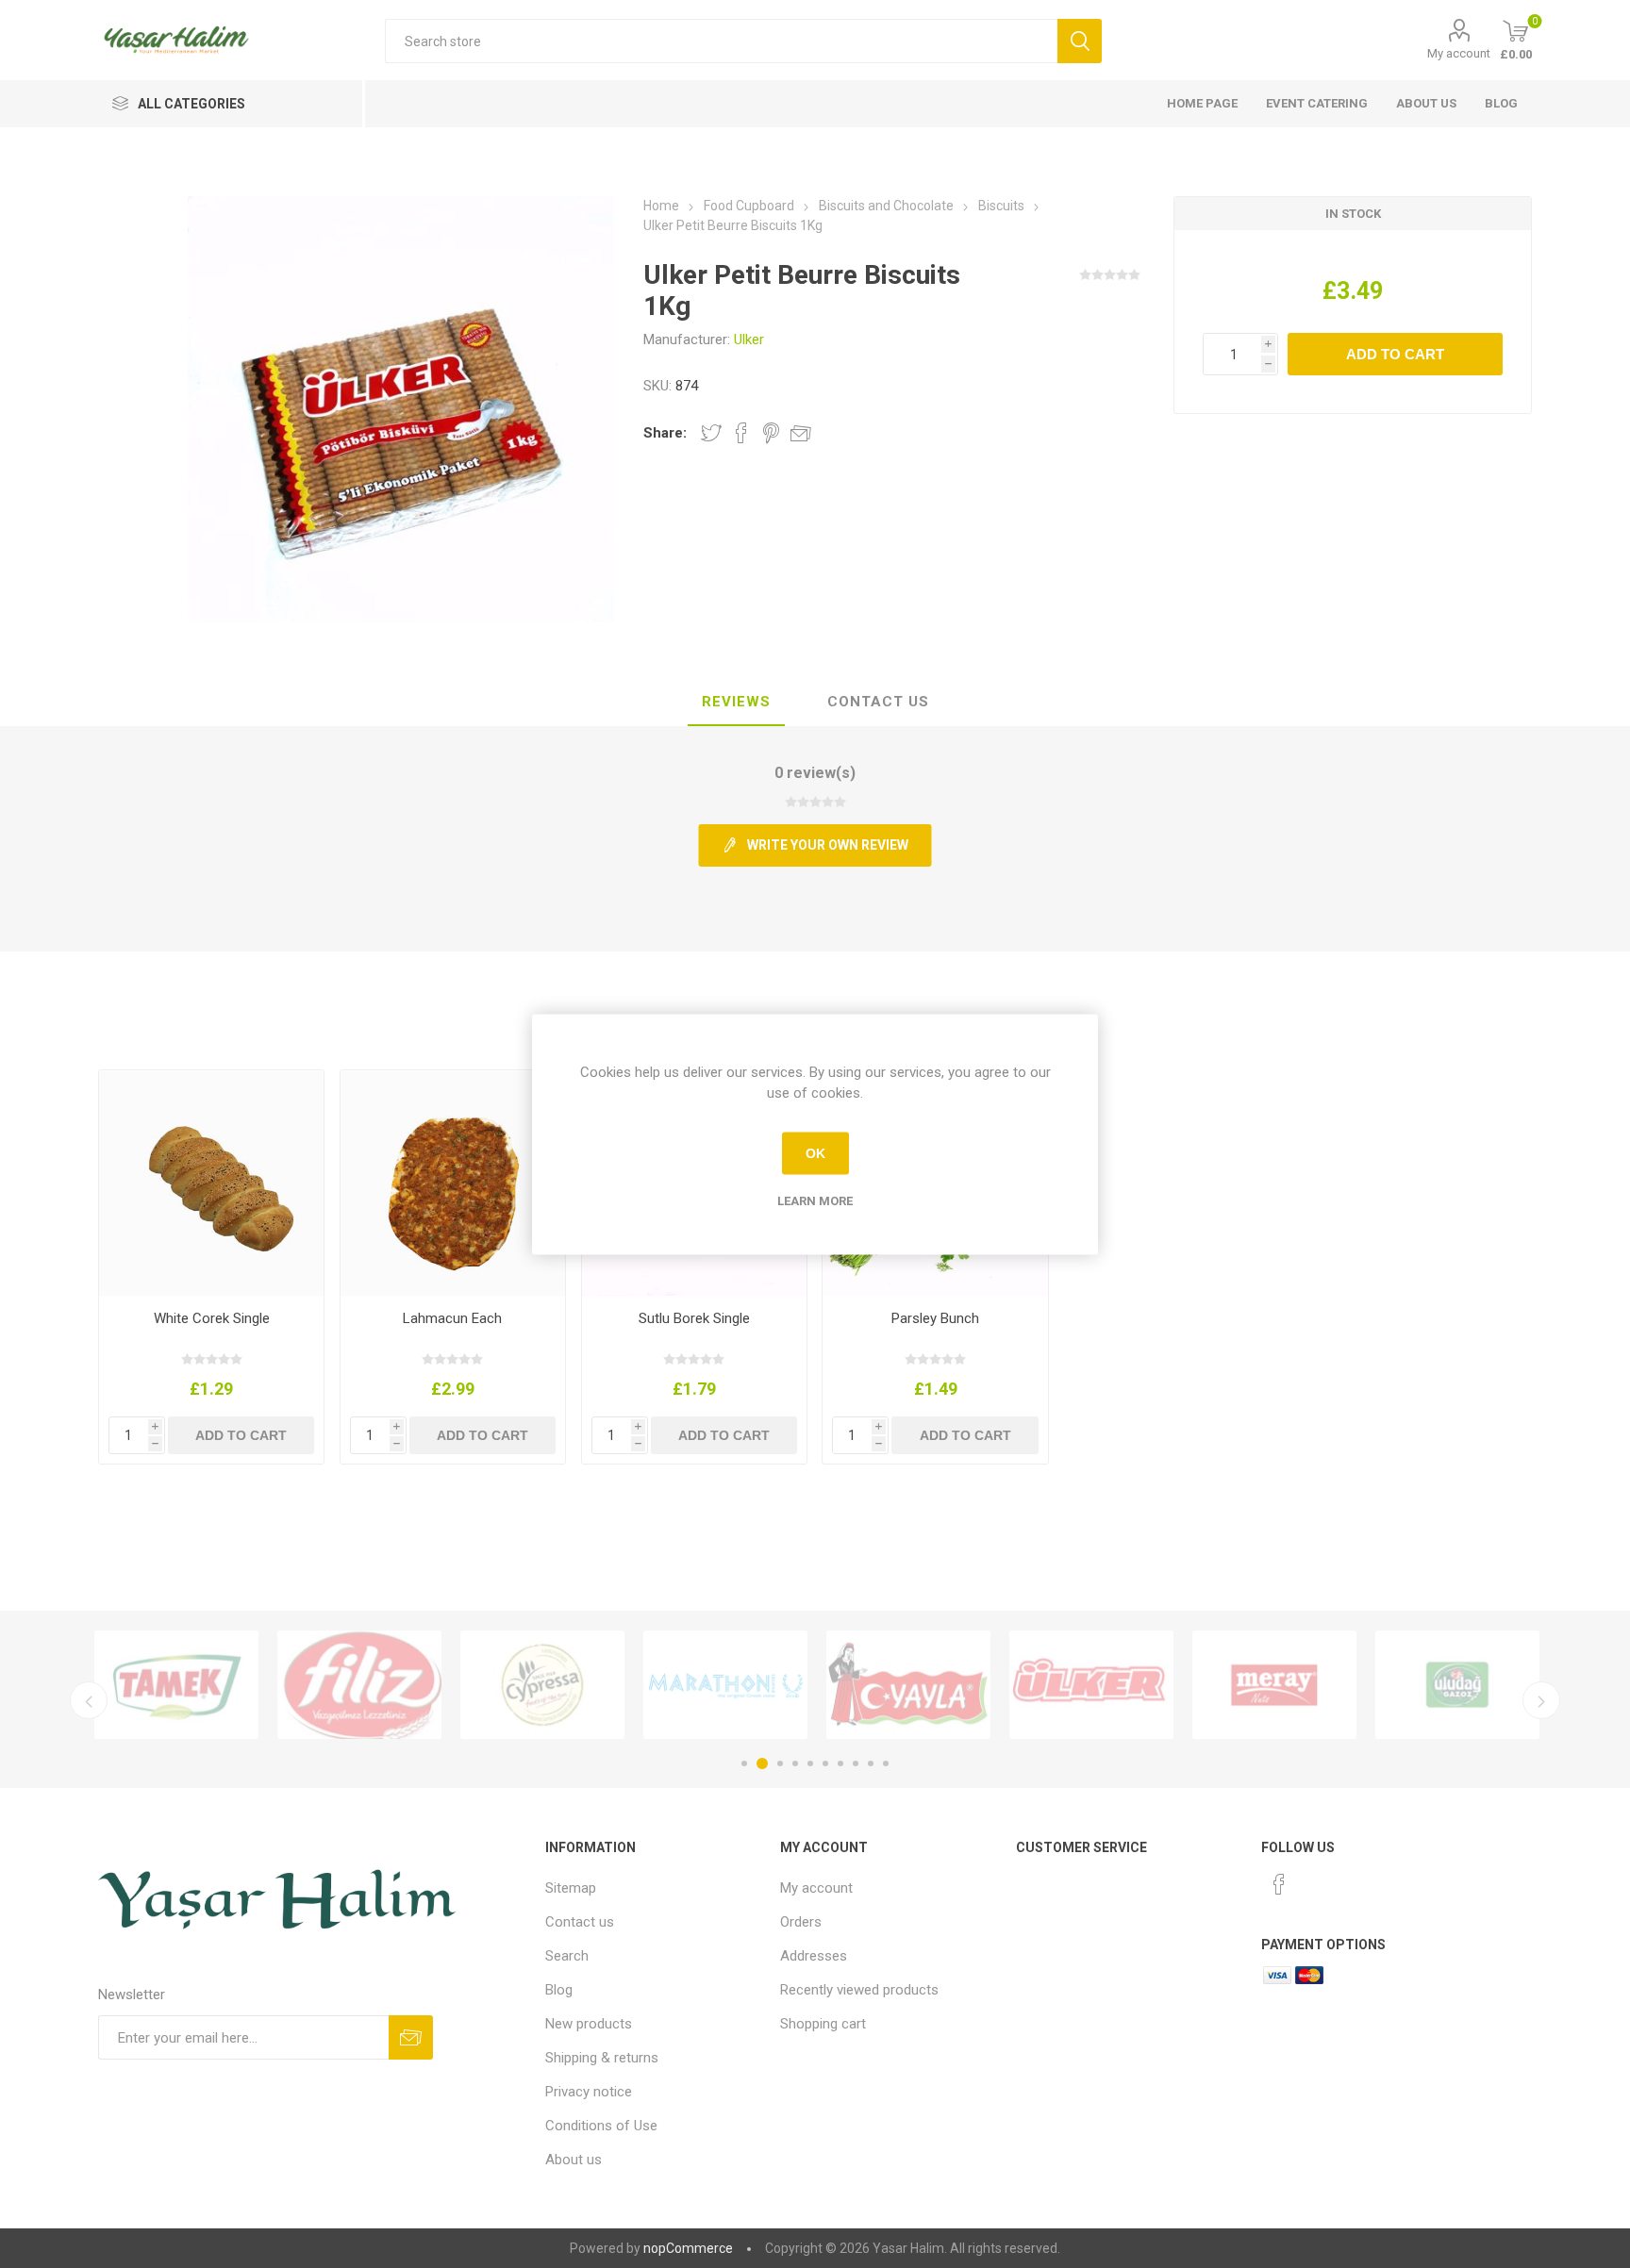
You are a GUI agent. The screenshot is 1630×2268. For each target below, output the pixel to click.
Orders (801, 1922)
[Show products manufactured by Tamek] (176, 1685)
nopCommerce (688, 2248)
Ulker (749, 339)
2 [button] (762, 1763)
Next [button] (1541, 1700)
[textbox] (721, 41)
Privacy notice (589, 2092)
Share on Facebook (741, 433)
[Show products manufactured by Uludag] (1457, 1685)
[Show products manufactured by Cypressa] (542, 1685)
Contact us (580, 1922)
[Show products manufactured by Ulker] (1091, 1685)
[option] (176, 1685)
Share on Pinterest (771, 433)
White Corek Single (212, 1318)
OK (815, 1153)
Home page (1202, 103)
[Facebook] (1279, 1884)
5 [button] (810, 1763)
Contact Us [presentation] (878, 702)
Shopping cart (823, 2024)
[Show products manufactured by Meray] (1274, 1685)
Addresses (814, 1956)
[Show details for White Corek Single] (212, 1183)
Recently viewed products (859, 1990)
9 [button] (871, 1763)
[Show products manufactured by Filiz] (359, 1685)
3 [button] (780, 1763)
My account (1459, 53)
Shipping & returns (602, 2058)
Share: (665, 433)
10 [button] (886, 1763)
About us (1426, 103)
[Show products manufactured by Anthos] (725, 1685)
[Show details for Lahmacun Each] (453, 1183)
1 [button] (744, 1763)
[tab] (736, 703)
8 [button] (856, 1763)
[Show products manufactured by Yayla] (908, 1685)
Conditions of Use (601, 2126)
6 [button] (825, 1763)
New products (589, 2024)
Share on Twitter (711, 433)
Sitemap (571, 1888)
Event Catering (1317, 103)
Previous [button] (89, 1700)
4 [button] (795, 1763)
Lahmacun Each (452, 1318)
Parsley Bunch (935, 1318)
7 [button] (840, 1763)
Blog (1501, 103)
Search (567, 1956)
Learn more (815, 1200)
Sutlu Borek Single (694, 1318)
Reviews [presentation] (736, 702)
